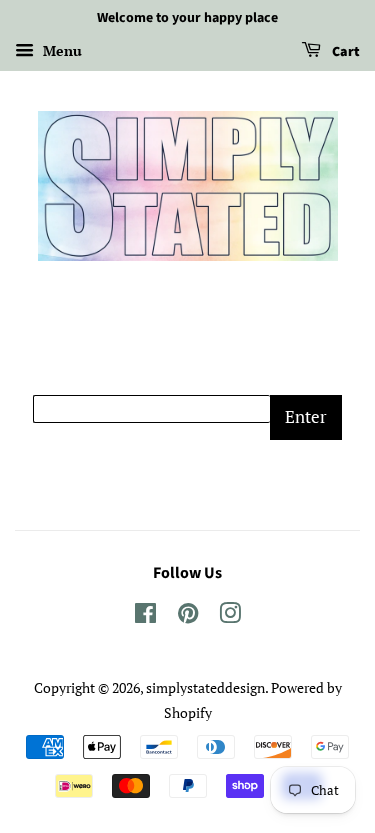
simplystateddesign (205, 687)
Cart (344, 52)
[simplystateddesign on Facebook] (145, 616)
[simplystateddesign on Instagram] (230, 616)
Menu (60, 50)
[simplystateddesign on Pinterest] (188, 616)
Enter (306, 416)
